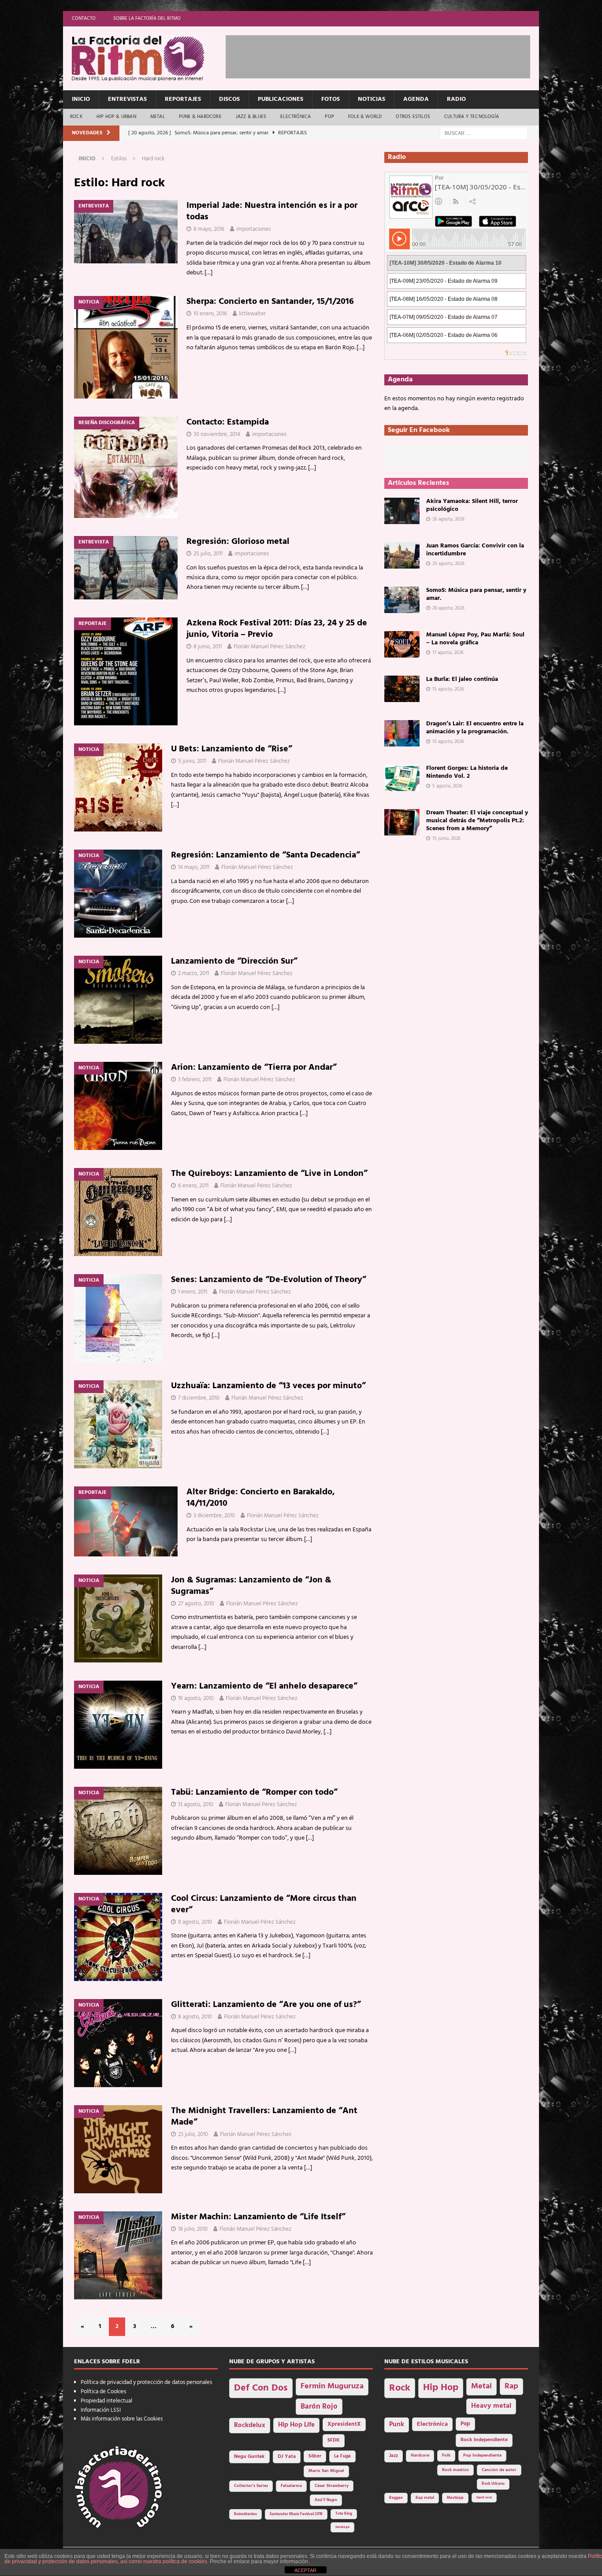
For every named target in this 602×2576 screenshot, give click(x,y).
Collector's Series (251, 2486)
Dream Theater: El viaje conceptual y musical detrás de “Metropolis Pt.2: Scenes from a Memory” (477, 821)
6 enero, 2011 (193, 1186)
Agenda (416, 99)
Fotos (331, 99)
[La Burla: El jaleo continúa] (402, 689)
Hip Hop (441, 2388)
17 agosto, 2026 (448, 653)
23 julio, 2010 (193, 2134)
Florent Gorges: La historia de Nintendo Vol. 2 (467, 772)
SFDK (334, 2440)
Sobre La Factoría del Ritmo (147, 18)
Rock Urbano (493, 2484)
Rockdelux (250, 2425)
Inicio (81, 99)
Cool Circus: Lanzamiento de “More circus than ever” (264, 1904)
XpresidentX (344, 2424)
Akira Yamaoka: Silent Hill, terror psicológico (472, 505)
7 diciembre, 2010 (199, 1398)
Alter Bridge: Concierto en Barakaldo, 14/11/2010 (261, 1498)
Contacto (84, 18)
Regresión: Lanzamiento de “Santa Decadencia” (266, 855)
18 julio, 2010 (193, 2229)
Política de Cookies (103, 2392)
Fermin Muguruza (332, 2386)
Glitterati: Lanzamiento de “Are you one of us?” (266, 2005)
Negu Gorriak (249, 2457)
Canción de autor (499, 2470)
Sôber (315, 2456)
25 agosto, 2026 (448, 564)
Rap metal (425, 2498)
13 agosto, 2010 (196, 1805)
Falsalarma (291, 2486)
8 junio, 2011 (208, 647)
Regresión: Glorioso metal (238, 542)
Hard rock (484, 2498)
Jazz (394, 2456)
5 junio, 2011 (192, 761)
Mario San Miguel (326, 2471)
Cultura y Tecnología (472, 117)
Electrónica (295, 117)
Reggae (396, 2498)
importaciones (253, 229)
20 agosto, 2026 (448, 608)
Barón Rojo (319, 2407)
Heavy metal (491, 2406)
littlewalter (252, 314)
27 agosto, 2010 (196, 1604)
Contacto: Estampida (228, 422)
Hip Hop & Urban (116, 117)
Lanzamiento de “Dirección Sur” (234, 961)
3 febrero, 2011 (195, 1080)
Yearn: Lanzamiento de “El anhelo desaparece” (264, 1686)
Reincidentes (245, 2514)
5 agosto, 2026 (447, 786)
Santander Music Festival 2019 (296, 2514)
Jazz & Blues (251, 117)
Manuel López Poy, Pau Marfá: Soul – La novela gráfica (475, 639)
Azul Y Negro (326, 2500)
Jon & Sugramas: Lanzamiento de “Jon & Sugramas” (251, 1586)
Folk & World (365, 117)
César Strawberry (332, 2486)
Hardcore (420, 2456)
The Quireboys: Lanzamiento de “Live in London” (269, 1174)
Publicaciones (281, 99)
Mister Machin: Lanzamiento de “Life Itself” (258, 2217)
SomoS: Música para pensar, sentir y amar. (476, 594)
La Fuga (342, 2456)
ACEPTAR (305, 2570)
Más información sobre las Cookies (122, 2419)
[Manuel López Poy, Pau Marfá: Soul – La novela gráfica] (402, 644)
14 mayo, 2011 (194, 867)
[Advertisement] (386, 55)
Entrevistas (127, 99)
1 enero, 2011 (193, 1292)
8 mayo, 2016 (209, 229)
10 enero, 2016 (210, 314)
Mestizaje (455, 2498)
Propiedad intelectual (106, 2401)
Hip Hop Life (296, 2425)
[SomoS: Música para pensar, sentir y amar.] (402, 600)
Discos (229, 99)
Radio (456, 99)
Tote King (344, 2514)
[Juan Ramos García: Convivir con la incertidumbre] (402, 555)
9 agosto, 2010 (195, 1922)
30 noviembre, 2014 (217, 434)
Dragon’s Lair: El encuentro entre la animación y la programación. (475, 728)
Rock (76, 117)
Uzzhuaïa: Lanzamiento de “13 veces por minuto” (268, 1386)
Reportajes (183, 99)
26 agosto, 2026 (448, 519)
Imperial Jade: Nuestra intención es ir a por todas (272, 211)
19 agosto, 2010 (196, 1698)
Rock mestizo (455, 2470)
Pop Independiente (482, 2456)
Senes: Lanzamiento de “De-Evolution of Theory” (269, 1280)
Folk (446, 2456)
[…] (208, 273)
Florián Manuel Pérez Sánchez (269, 647)
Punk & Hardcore (200, 117)
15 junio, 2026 (446, 839)
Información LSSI (101, 2410)
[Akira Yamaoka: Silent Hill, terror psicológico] (402, 511)
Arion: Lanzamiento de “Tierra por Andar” (254, 1068)
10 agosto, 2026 (448, 742)
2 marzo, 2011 (193, 974)
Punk (397, 2424)
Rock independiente (484, 2440)
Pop (329, 117)
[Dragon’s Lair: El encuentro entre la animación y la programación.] (402, 733)
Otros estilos (413, 117)
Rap (511, 2386)
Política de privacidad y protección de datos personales (146, 2382)
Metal (158, 117)
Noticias (372, 99)
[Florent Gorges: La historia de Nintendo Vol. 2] (402, 778)
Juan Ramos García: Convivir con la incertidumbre (475, 550)
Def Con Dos (261, 2388)
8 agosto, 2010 (195, 2017)
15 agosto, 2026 (448, 689)
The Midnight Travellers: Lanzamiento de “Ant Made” (264, 2117)
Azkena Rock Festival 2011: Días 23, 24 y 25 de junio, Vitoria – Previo (277, 629)
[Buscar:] (484, 133)
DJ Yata (287, 2457)
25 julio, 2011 (208, 554)
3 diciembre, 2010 (214, 1516)
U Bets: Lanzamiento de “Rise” (232, 749)
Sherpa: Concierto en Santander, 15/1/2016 (270, 302)
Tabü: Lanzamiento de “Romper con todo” (254, 1792)
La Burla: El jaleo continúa (462, 679)
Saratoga (342, 2527)
